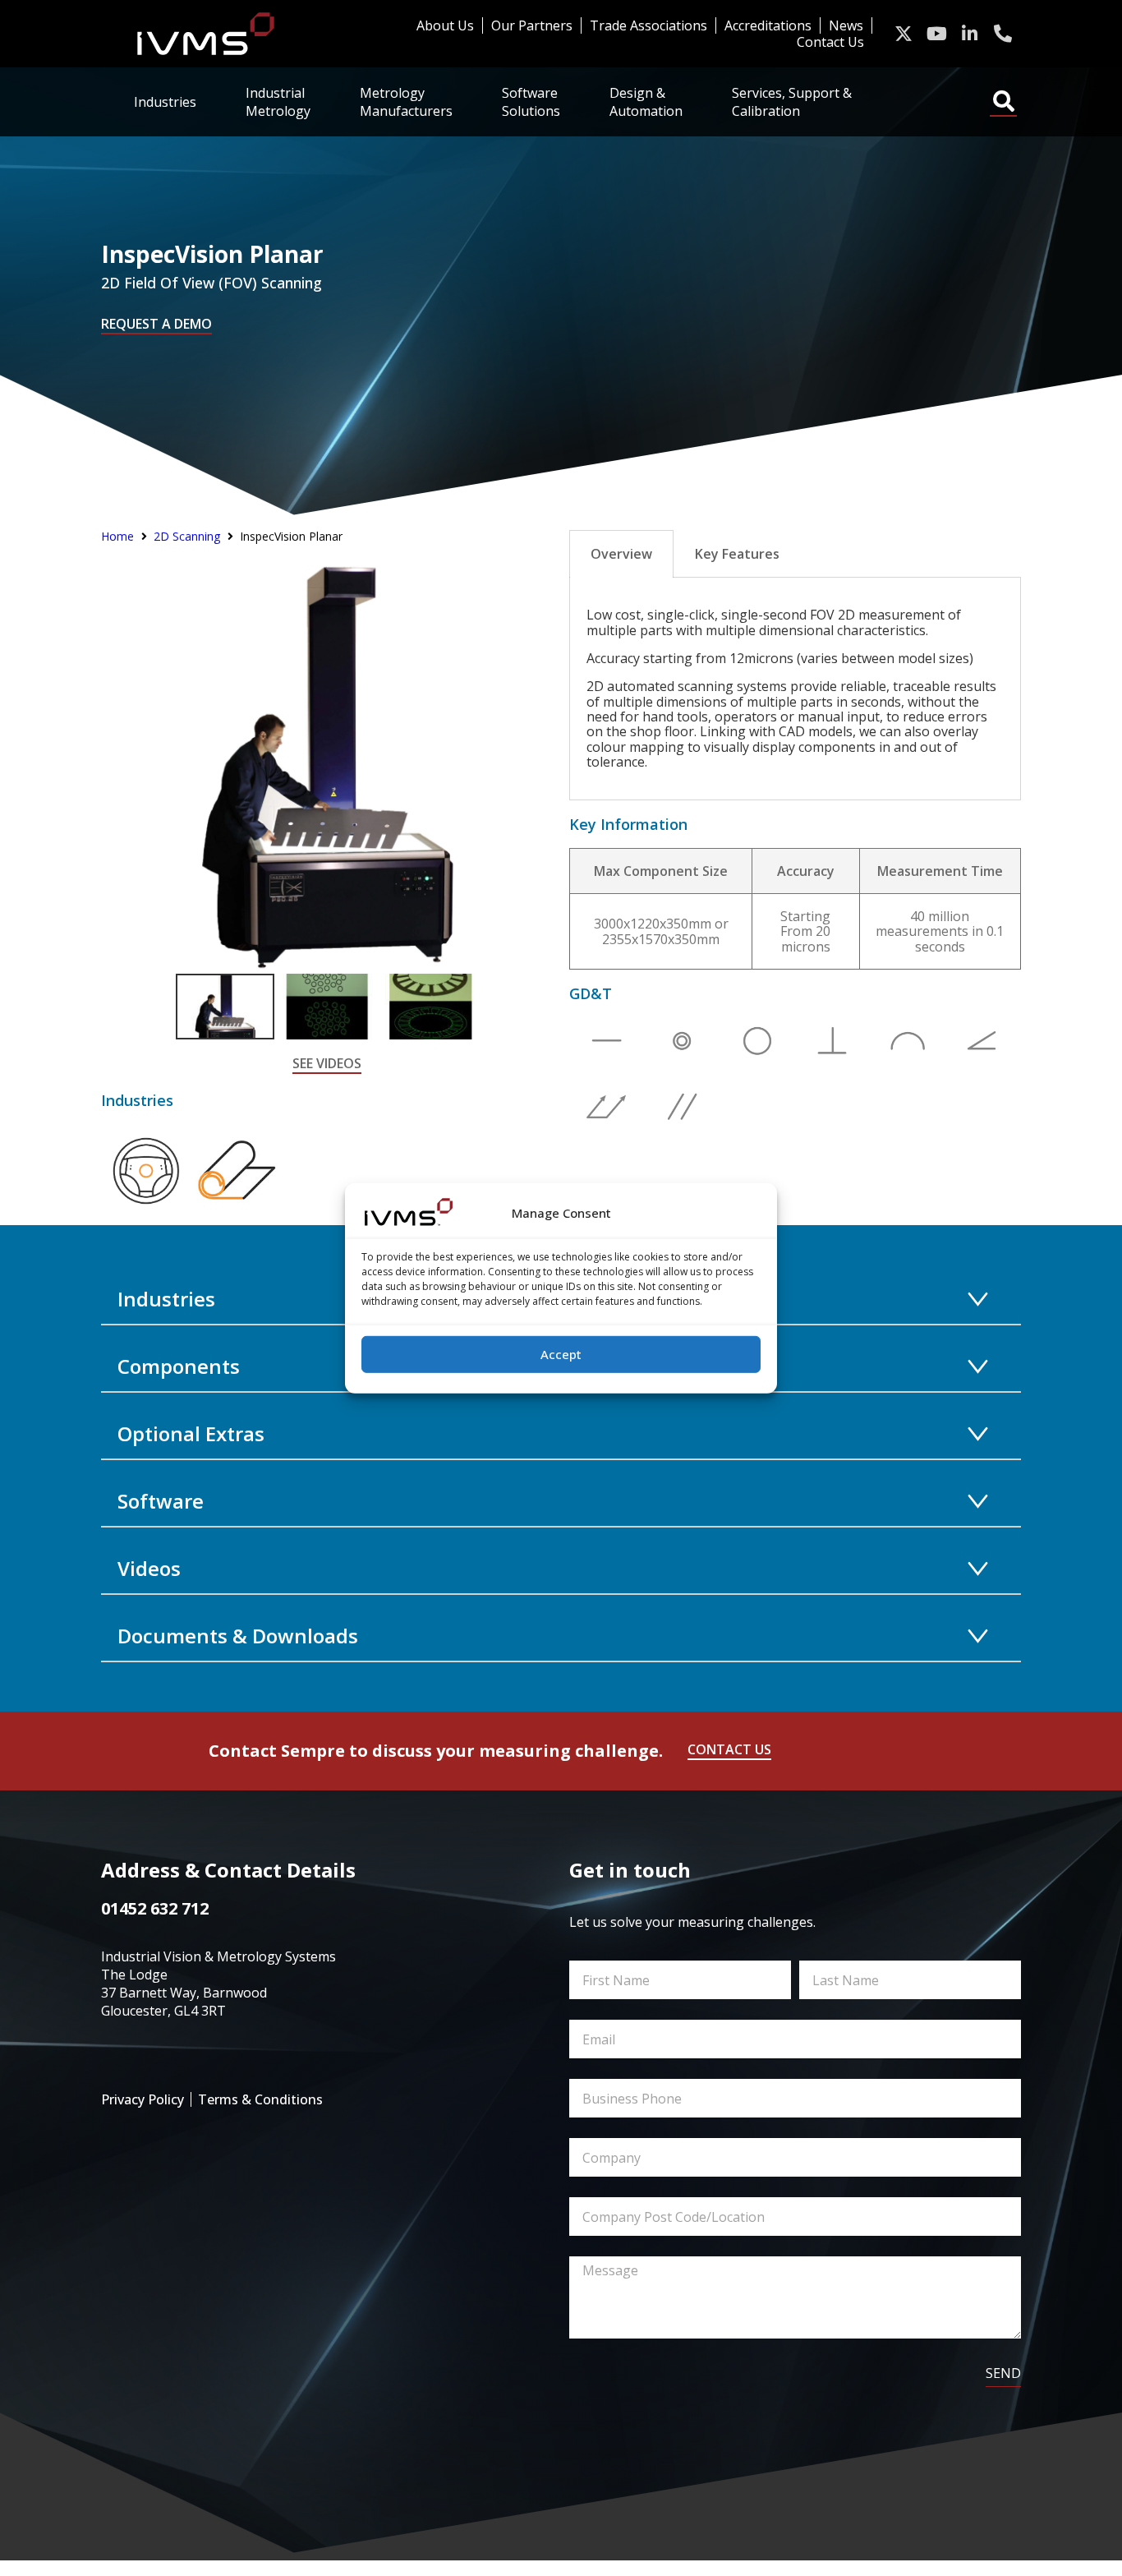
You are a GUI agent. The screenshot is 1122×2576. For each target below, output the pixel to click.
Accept (561, 1354)
